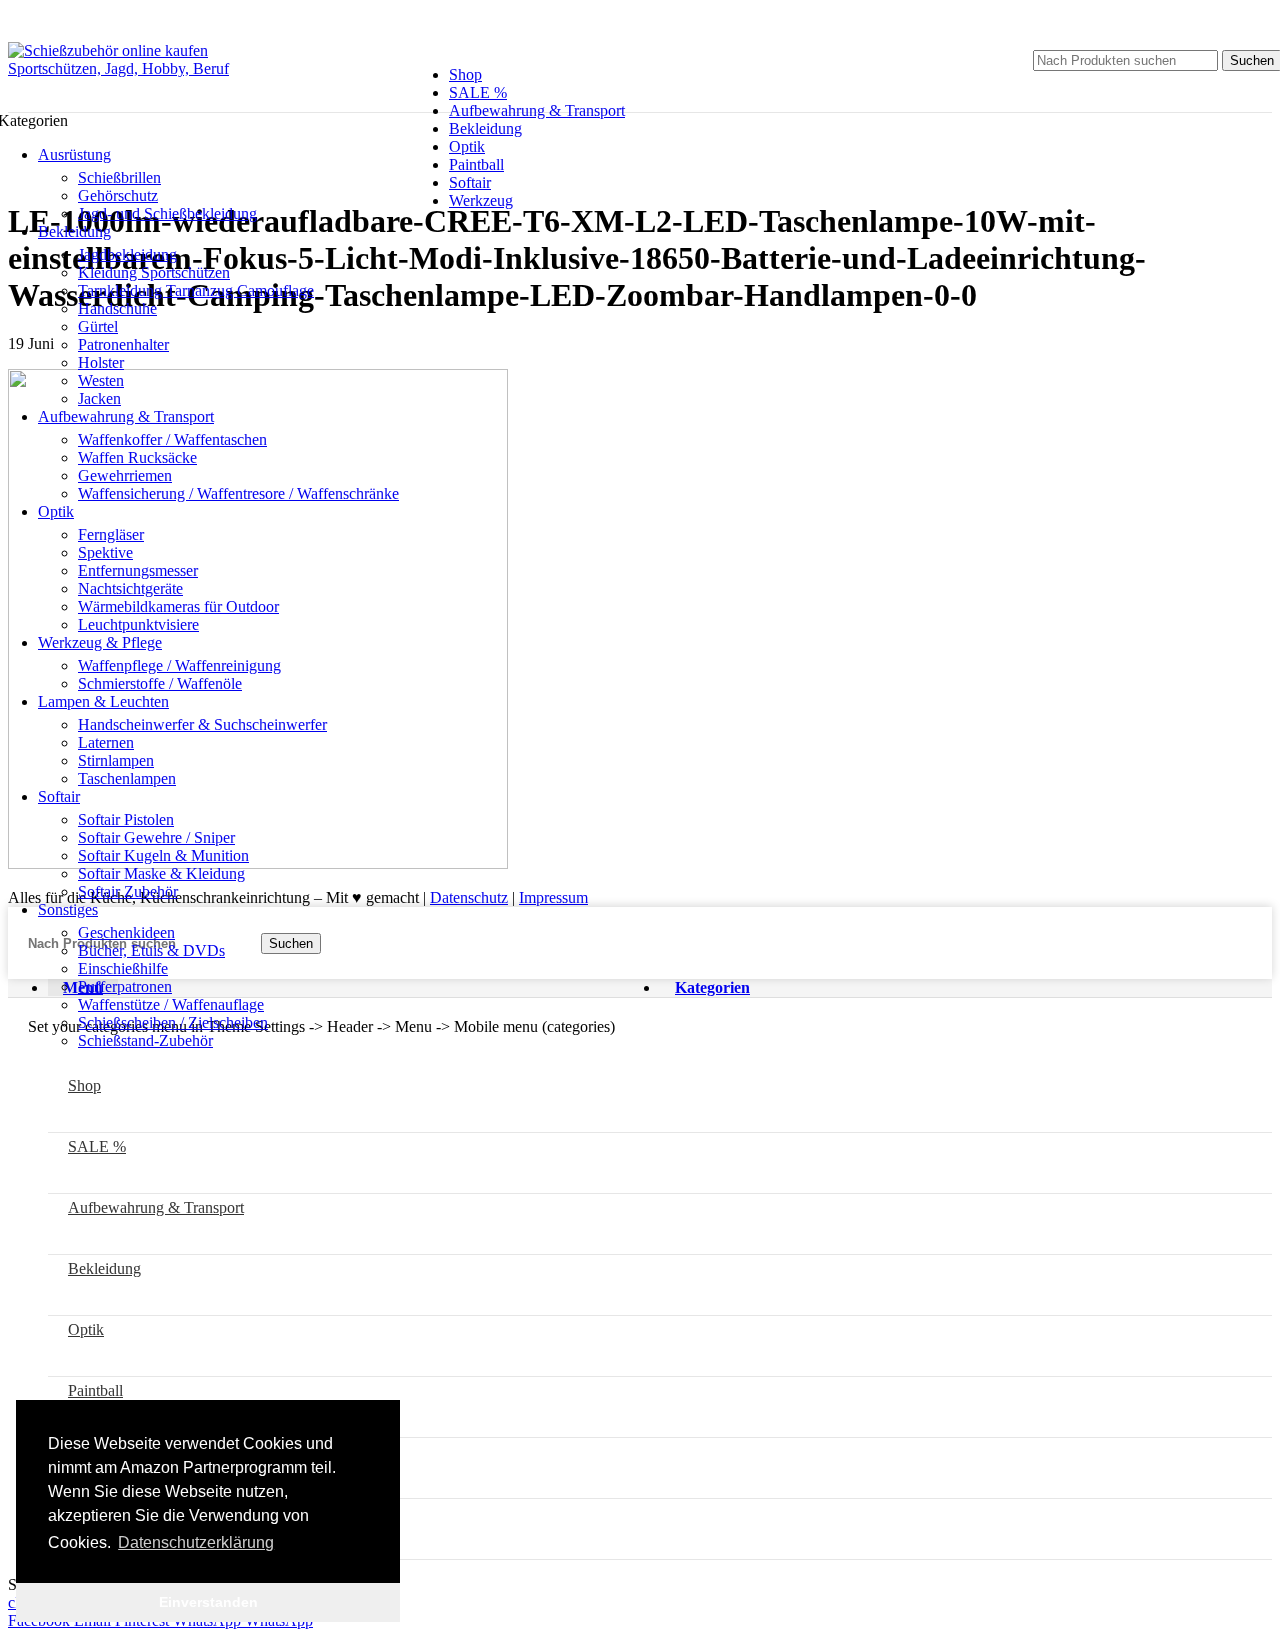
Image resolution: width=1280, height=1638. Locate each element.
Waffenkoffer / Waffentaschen (172, 439)
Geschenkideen (126, 932)
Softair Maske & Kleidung (161, 873)
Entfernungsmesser (138, 570)
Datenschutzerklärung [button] (196, 1542)
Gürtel (98, 326)
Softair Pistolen (126, 819)
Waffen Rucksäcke (137, 457)
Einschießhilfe (123, 968)
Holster (101, 362)
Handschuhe (117, 308)
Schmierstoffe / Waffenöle (160, 683)
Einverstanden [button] (208, 1602)
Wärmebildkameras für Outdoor (178, 606)
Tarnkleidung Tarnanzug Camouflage (196, 290)
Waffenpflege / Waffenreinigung (179, 665)
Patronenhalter (123, 344)
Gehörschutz (118, 195)
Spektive (105, 552)
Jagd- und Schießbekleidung (167, 213)
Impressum (553, 897)
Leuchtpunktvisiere (138, 624)
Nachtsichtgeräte (130, 588)
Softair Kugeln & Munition (163, 855)
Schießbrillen (119, 177)
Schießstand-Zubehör (145, 1040)
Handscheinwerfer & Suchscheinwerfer (202, 724)
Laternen (106, 742)
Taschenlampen (127, 778)
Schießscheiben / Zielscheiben (173, 1022)
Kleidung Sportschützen (154, 272)
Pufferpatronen (125, 986)
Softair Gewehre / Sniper (156, 837)
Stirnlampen (116, 760)
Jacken (99, 398)
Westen (101, 380)
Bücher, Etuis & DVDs (151, 950)
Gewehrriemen (125, 475)
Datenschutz (469, 897)
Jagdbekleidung (127, 254)
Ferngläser (111, 534)
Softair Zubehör (128, 891)
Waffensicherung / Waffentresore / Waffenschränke (238, 493)
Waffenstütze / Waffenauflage (171, 1004)
